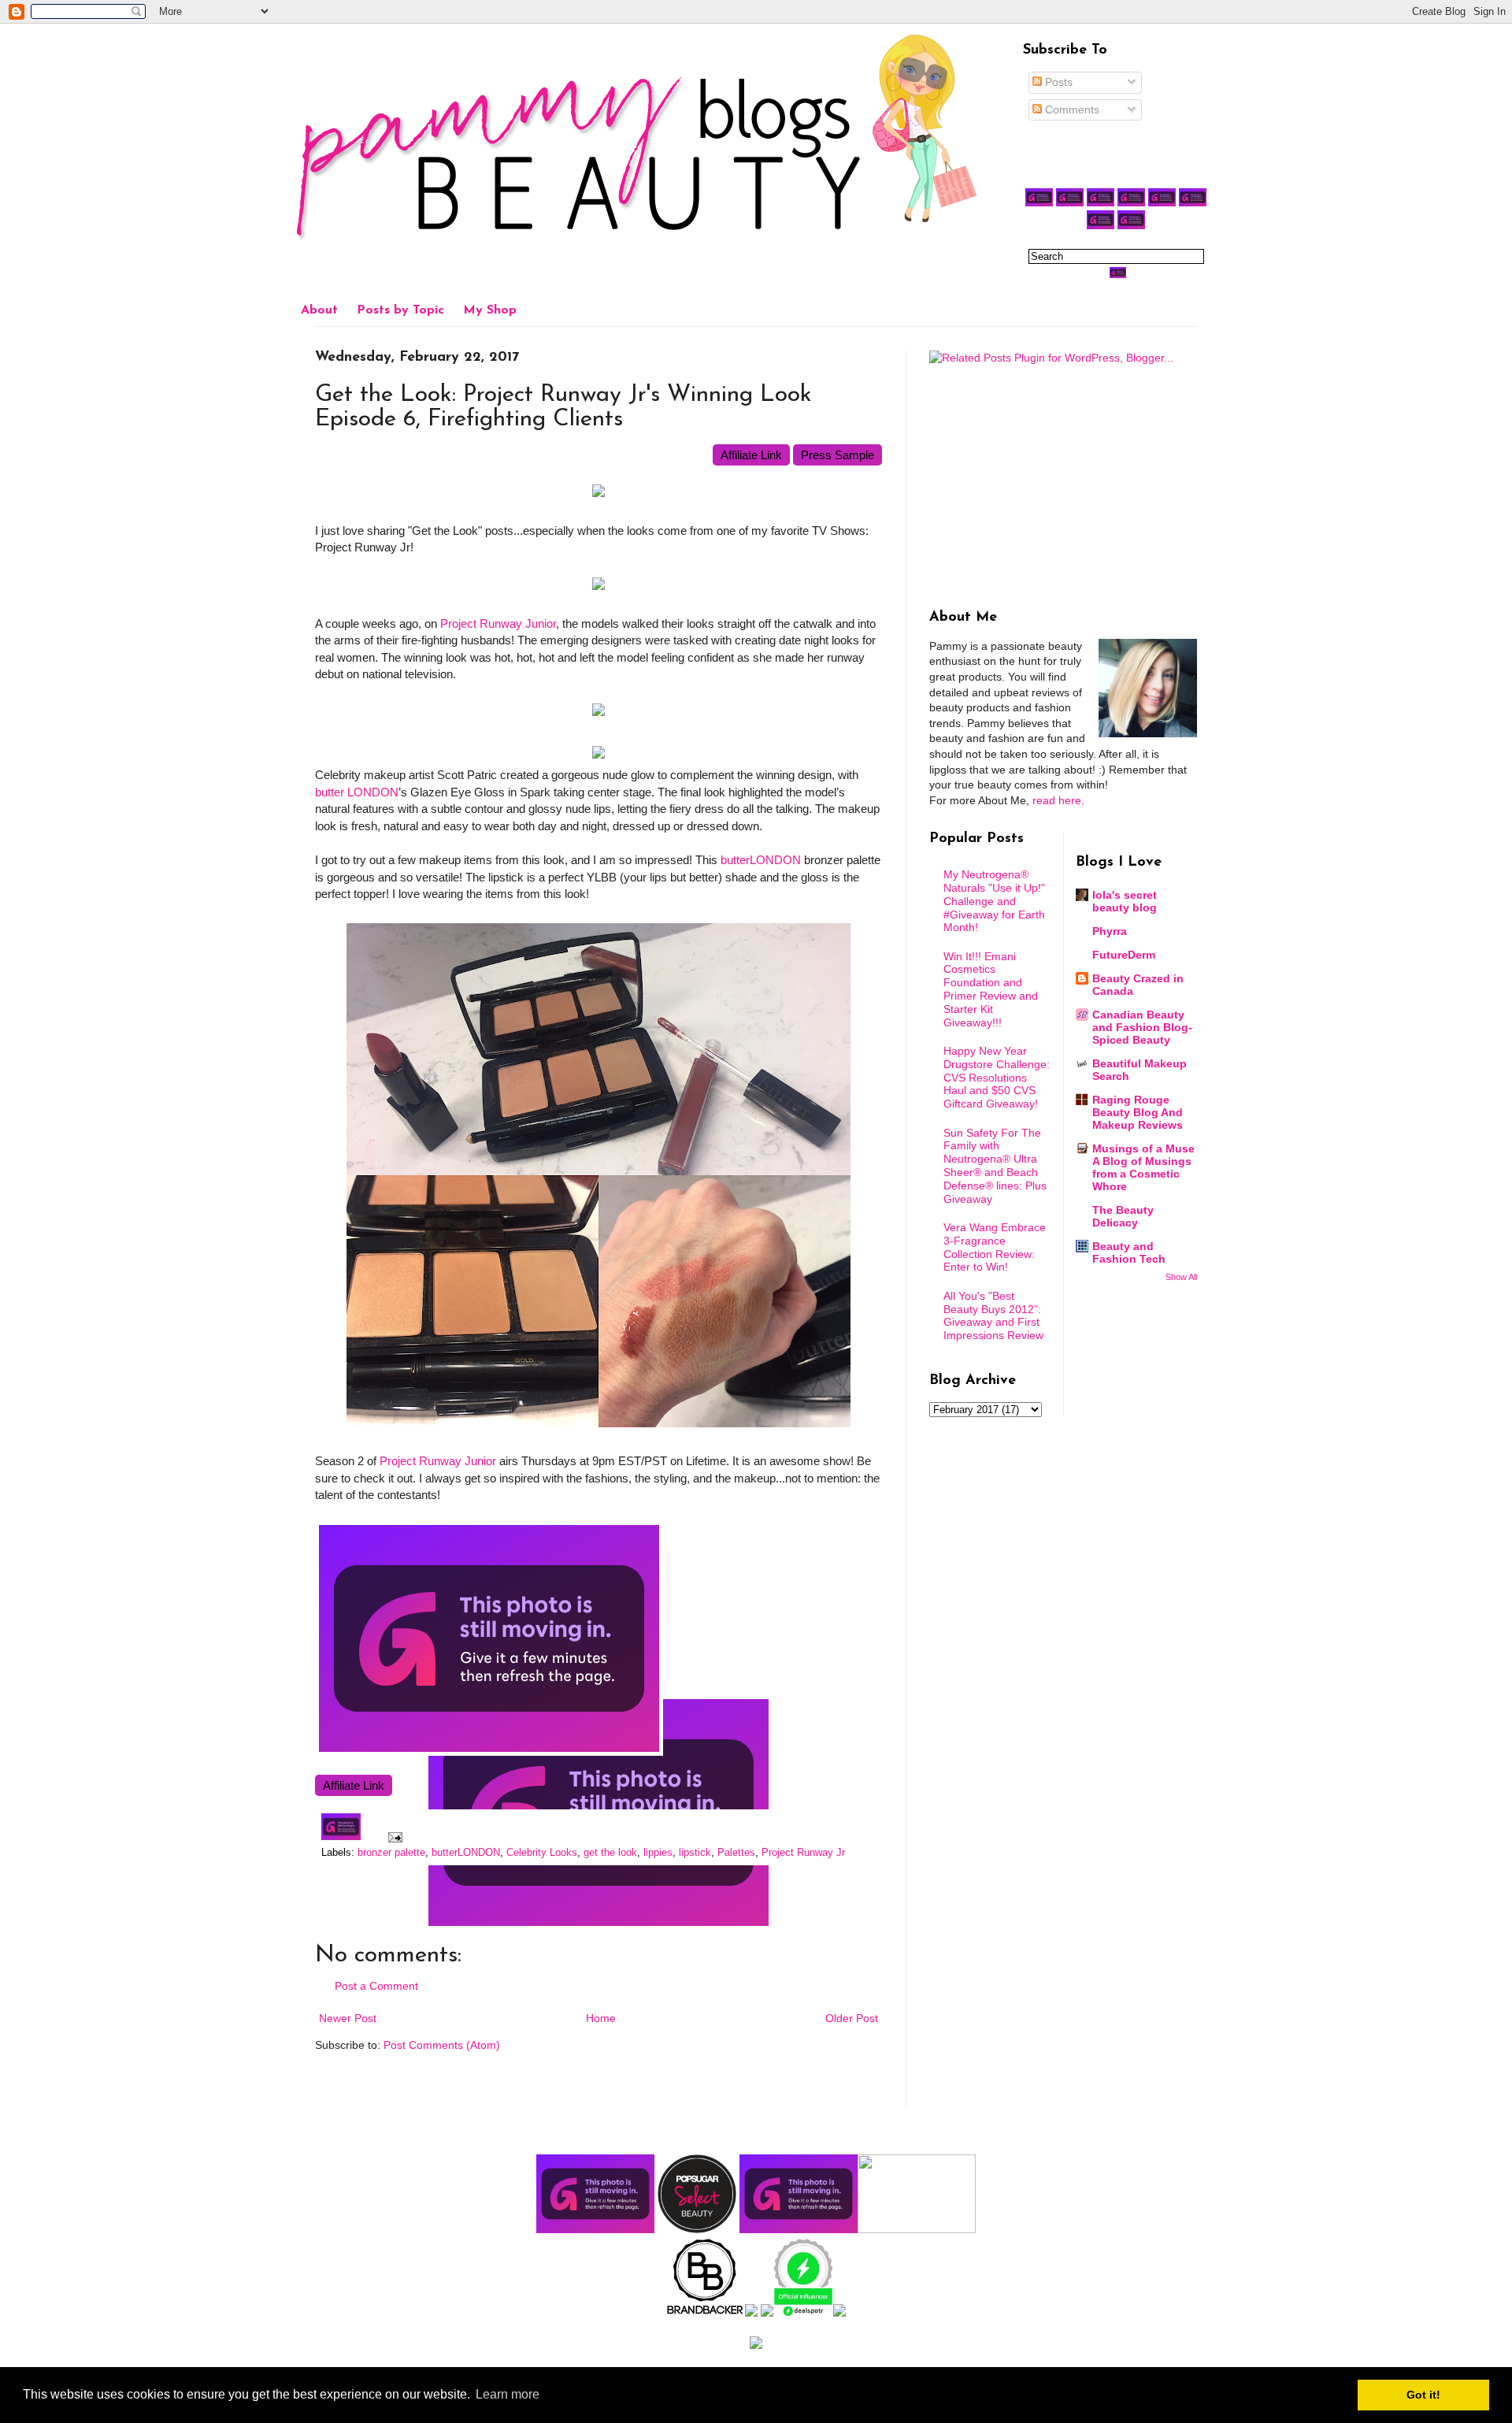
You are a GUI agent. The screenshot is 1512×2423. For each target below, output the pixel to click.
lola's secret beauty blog (1125, 901)
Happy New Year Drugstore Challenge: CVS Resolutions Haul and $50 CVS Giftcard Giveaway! (997, 1077)
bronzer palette (391, 1853)
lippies (658, 1853)
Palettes (736, 1853)
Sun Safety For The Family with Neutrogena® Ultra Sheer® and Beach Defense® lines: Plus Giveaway (995, 1166)
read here (1057, 800)
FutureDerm (1124, 955)
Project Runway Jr (803, 1853)
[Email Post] (393, 1837)
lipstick (695, 1853)
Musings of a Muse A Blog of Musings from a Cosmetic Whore (1143, 1167)
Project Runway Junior (498, 623)
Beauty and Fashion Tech (1129, 1252)
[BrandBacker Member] (706, 2313)
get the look (610, 1853)
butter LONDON (357, 792)
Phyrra (1110, 931)
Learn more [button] (508, 2394)
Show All (1181, 1277)
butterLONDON (761, 860)
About (319, 310)
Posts (1057, 82)
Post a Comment (376, 1986)
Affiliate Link (751, 455)
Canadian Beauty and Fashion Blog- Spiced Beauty (1142, 1027)
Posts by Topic (400, 310)
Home (601, 2018)
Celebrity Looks (542, 1853)
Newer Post (348, 2018)
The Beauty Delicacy (1123, 1216)
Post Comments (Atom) (442, 2045)
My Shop (490, 310)
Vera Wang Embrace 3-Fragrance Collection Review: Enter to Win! (995, 1247)
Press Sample (838, 455)
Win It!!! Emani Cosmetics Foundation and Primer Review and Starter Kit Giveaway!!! (991, 989)
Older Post (852, 2018)
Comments (1071, 109)
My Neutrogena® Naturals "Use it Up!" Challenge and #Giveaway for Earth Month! (994, 901)
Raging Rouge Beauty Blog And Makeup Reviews (1138, 1112)
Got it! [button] (1423, 2395)
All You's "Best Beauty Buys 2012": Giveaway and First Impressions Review (993, 1315)
